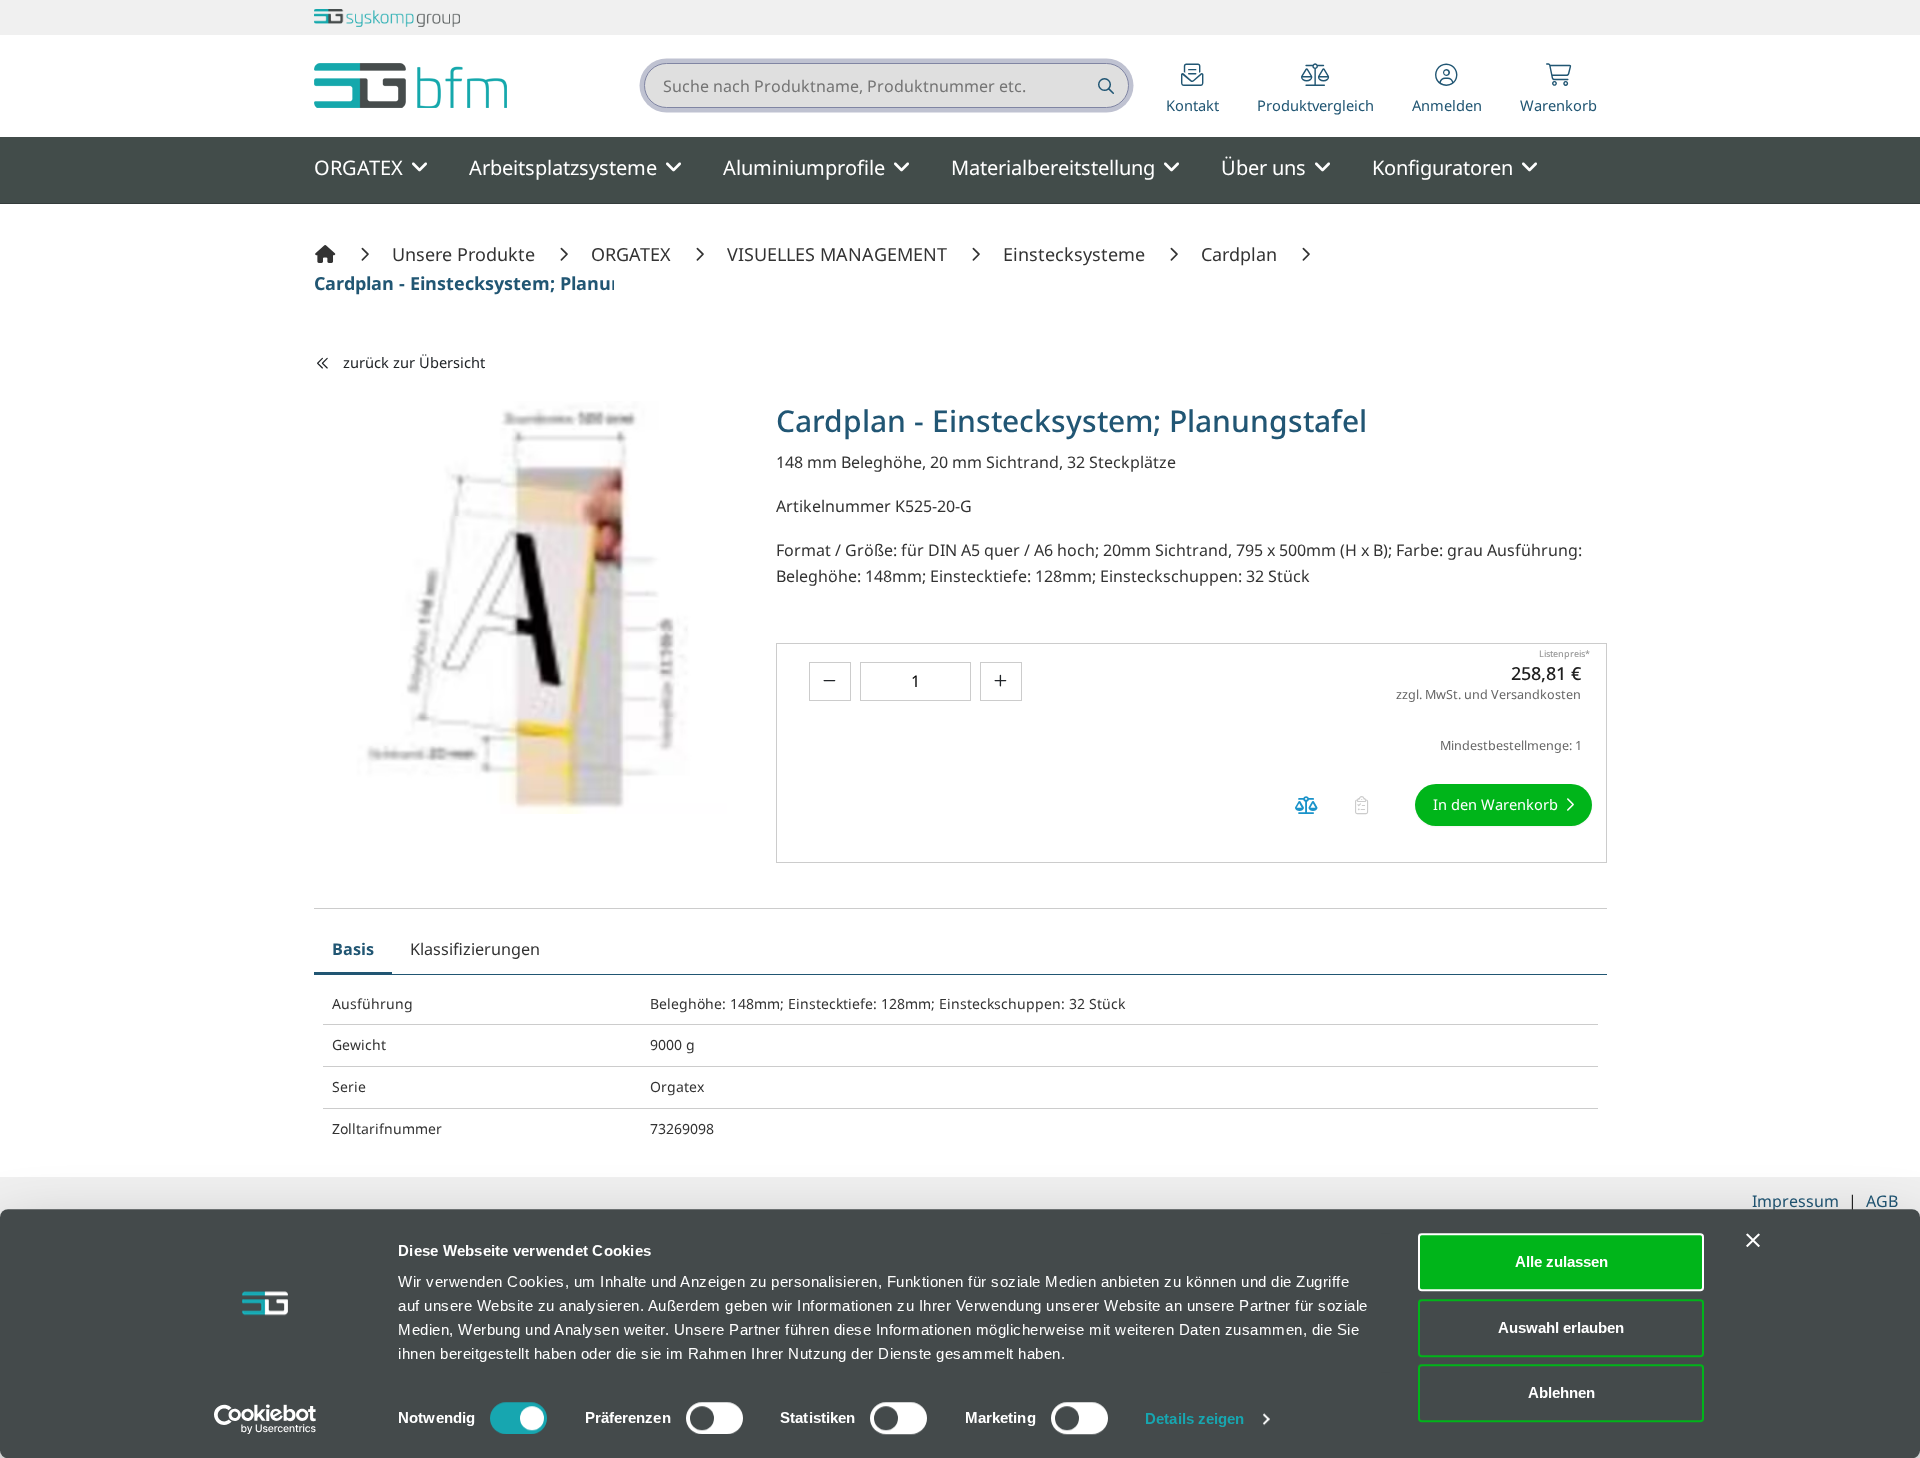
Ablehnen (1561, 1392)
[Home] (328, 254)
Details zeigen (1194, 1418)
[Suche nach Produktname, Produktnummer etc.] (1104, 85)
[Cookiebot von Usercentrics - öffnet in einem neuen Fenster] (265, 1419)
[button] (1447, 90)
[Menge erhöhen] (1001, 681)
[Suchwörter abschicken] (1104, 85)
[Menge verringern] (830, 681)
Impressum (1795, 1201)
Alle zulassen (1561, 1261)
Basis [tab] (353, 949)
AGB (1882, 1201)
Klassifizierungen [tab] (475, 949)
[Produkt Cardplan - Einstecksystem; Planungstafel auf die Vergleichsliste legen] (1307, 805)
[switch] (714, 1418)
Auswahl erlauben (1561, 1327)
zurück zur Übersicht (414, 362)
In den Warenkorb (1495, 804)
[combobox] (886, 85)
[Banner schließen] (1753, 1240)
